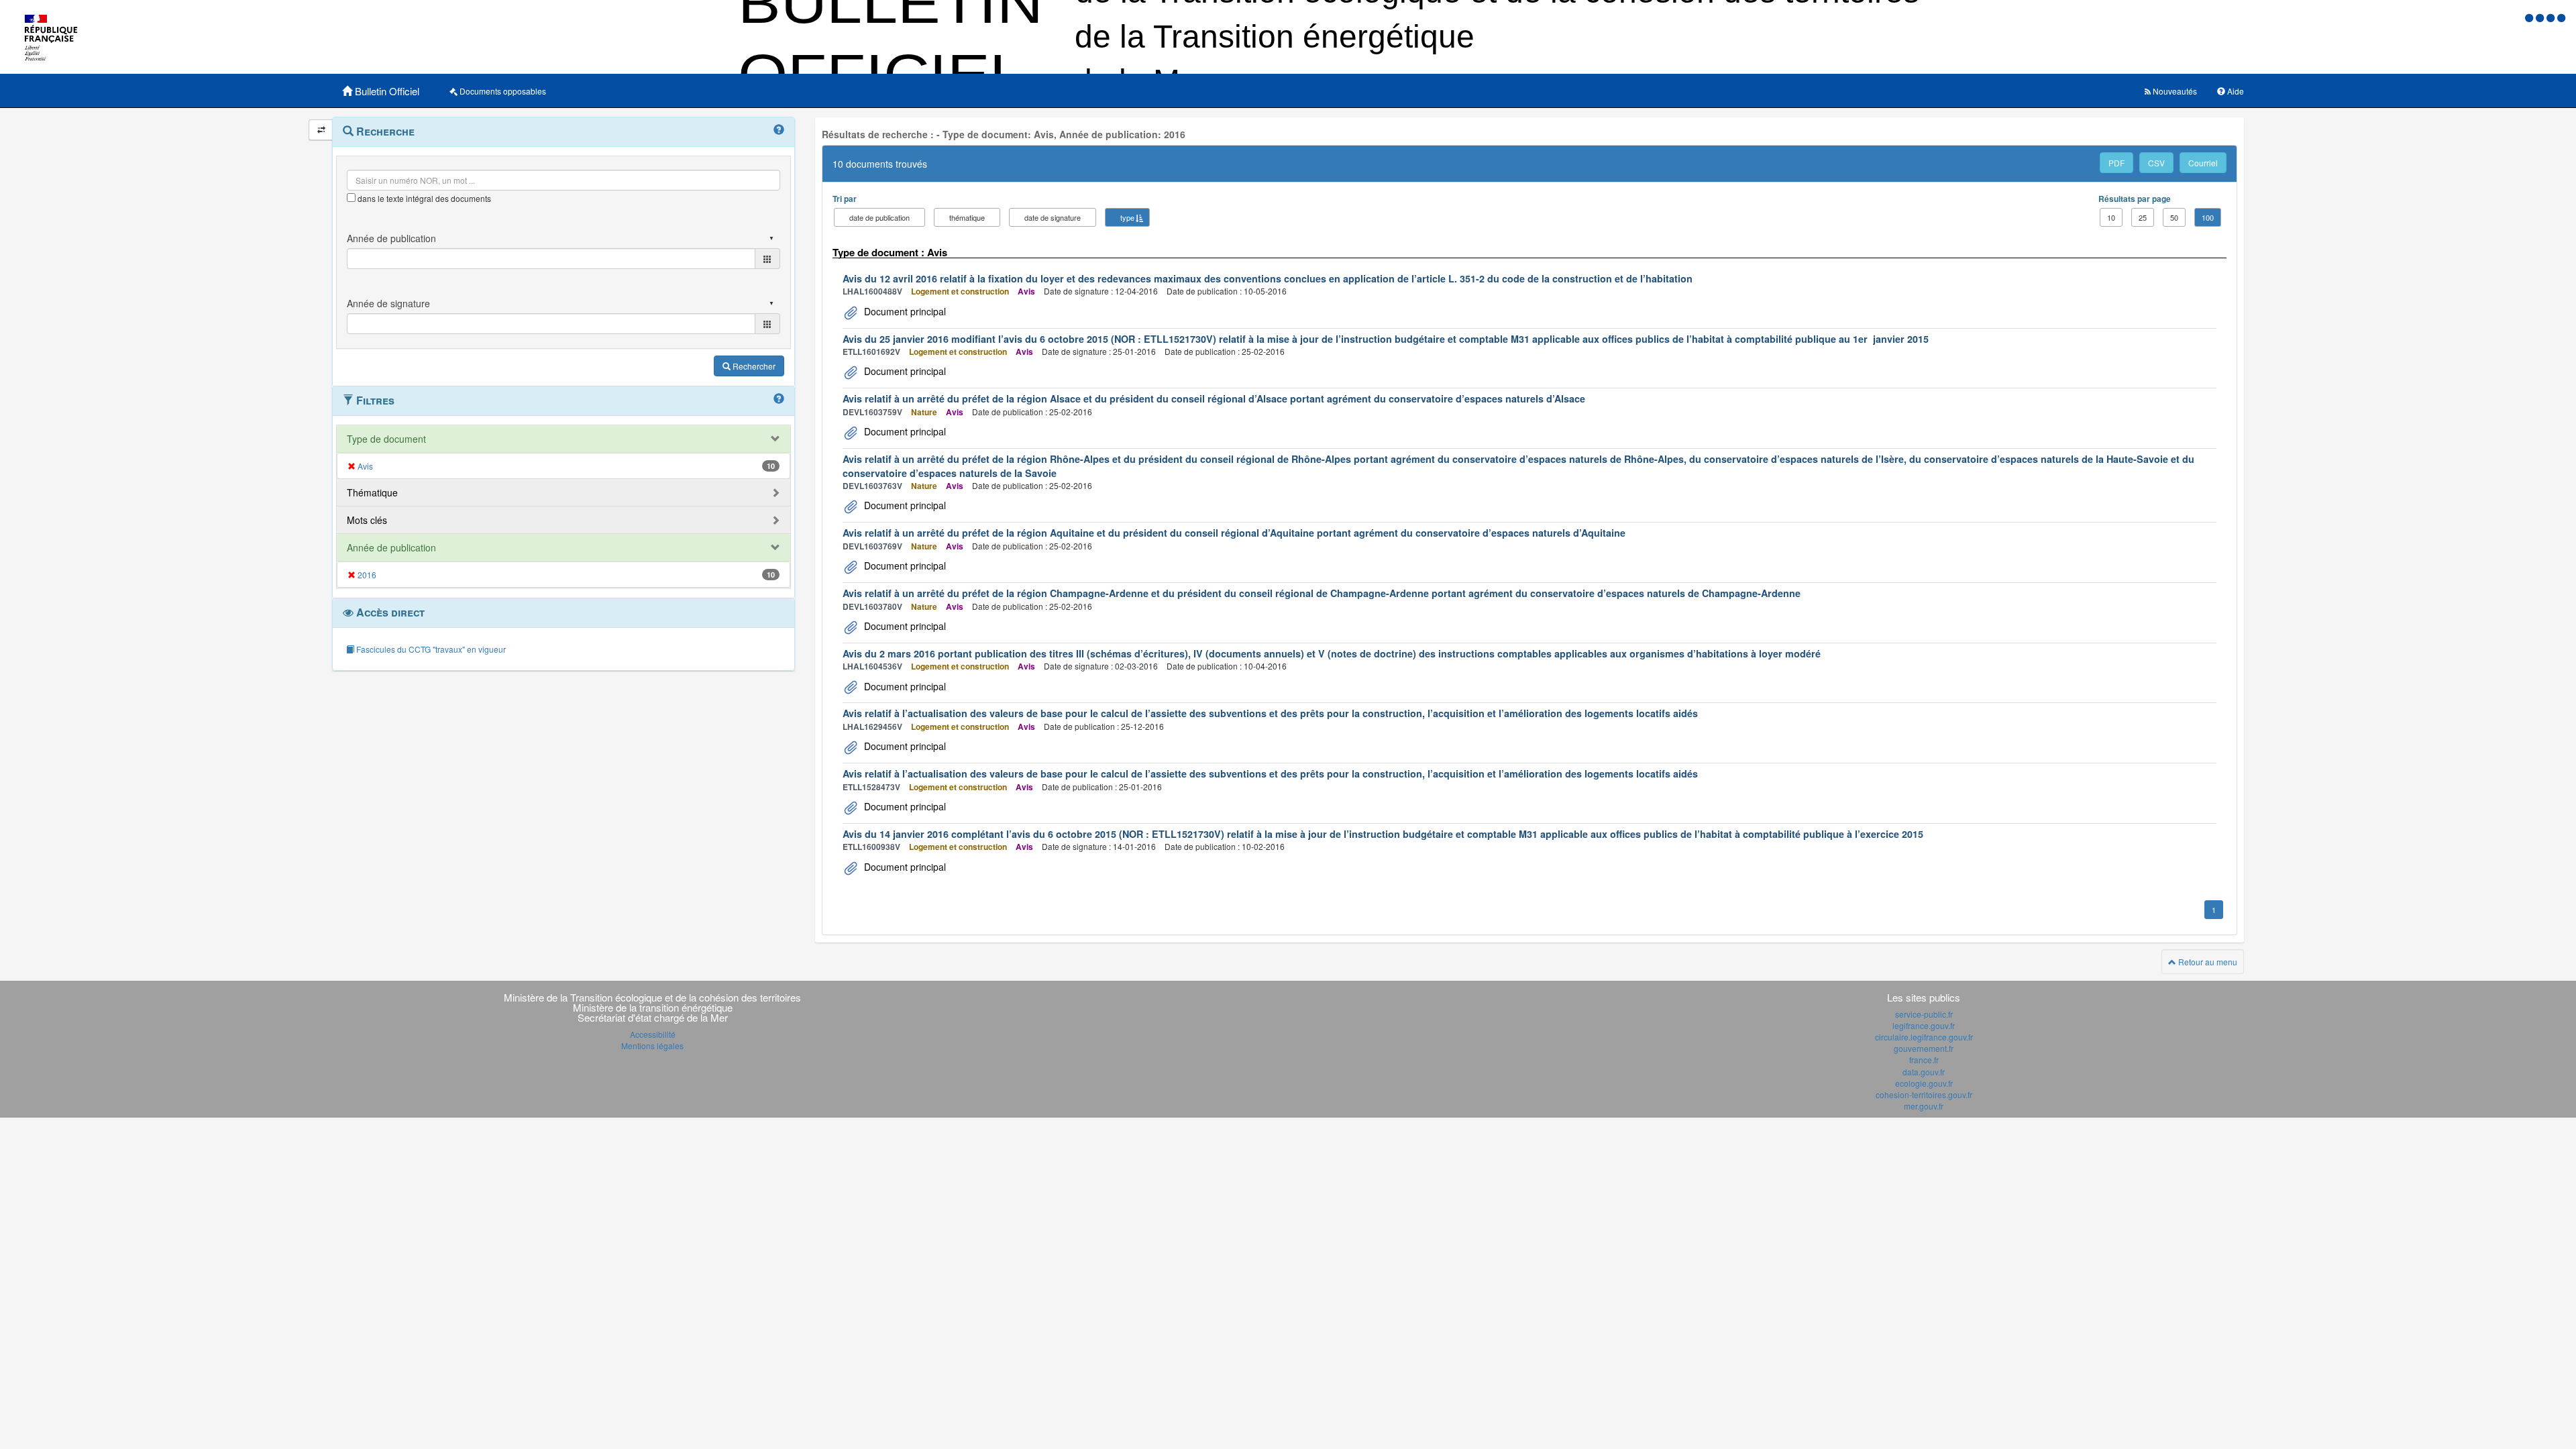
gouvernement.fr (1924, 1048)
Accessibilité (653, 1034)
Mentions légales (652, 1045)
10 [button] (2111, 217)
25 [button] (2143, 217)
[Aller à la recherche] (2552, 17)
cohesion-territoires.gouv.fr (1924, 1094)
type (1127, 217)
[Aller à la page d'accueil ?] (2561, 17)
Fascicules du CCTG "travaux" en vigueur (430, 649)
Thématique (372, 492)
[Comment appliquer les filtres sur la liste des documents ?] (779, 399)
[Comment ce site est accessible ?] (2530, 17)
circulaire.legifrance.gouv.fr (1924, 1037)
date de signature (1053, 217)
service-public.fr (1924, 1014)
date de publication (879, 217)
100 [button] (2208, 217)
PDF (2116, 163)
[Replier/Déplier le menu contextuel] (321, 130)
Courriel (2203, 163)
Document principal (904, 311)
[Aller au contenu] (2541, 17)
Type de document (386, 439)
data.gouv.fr (1924, 1072)
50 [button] (2174, 217)
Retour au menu (2207, 962)
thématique (967, 217)
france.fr (1924, 1060)
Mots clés (367, 520)
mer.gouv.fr (1924, 1106)
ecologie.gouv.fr (1924, 1083)
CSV (2156, 163)
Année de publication (391, 547)
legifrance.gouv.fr (1924, 1025)
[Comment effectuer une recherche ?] (779, 130)
